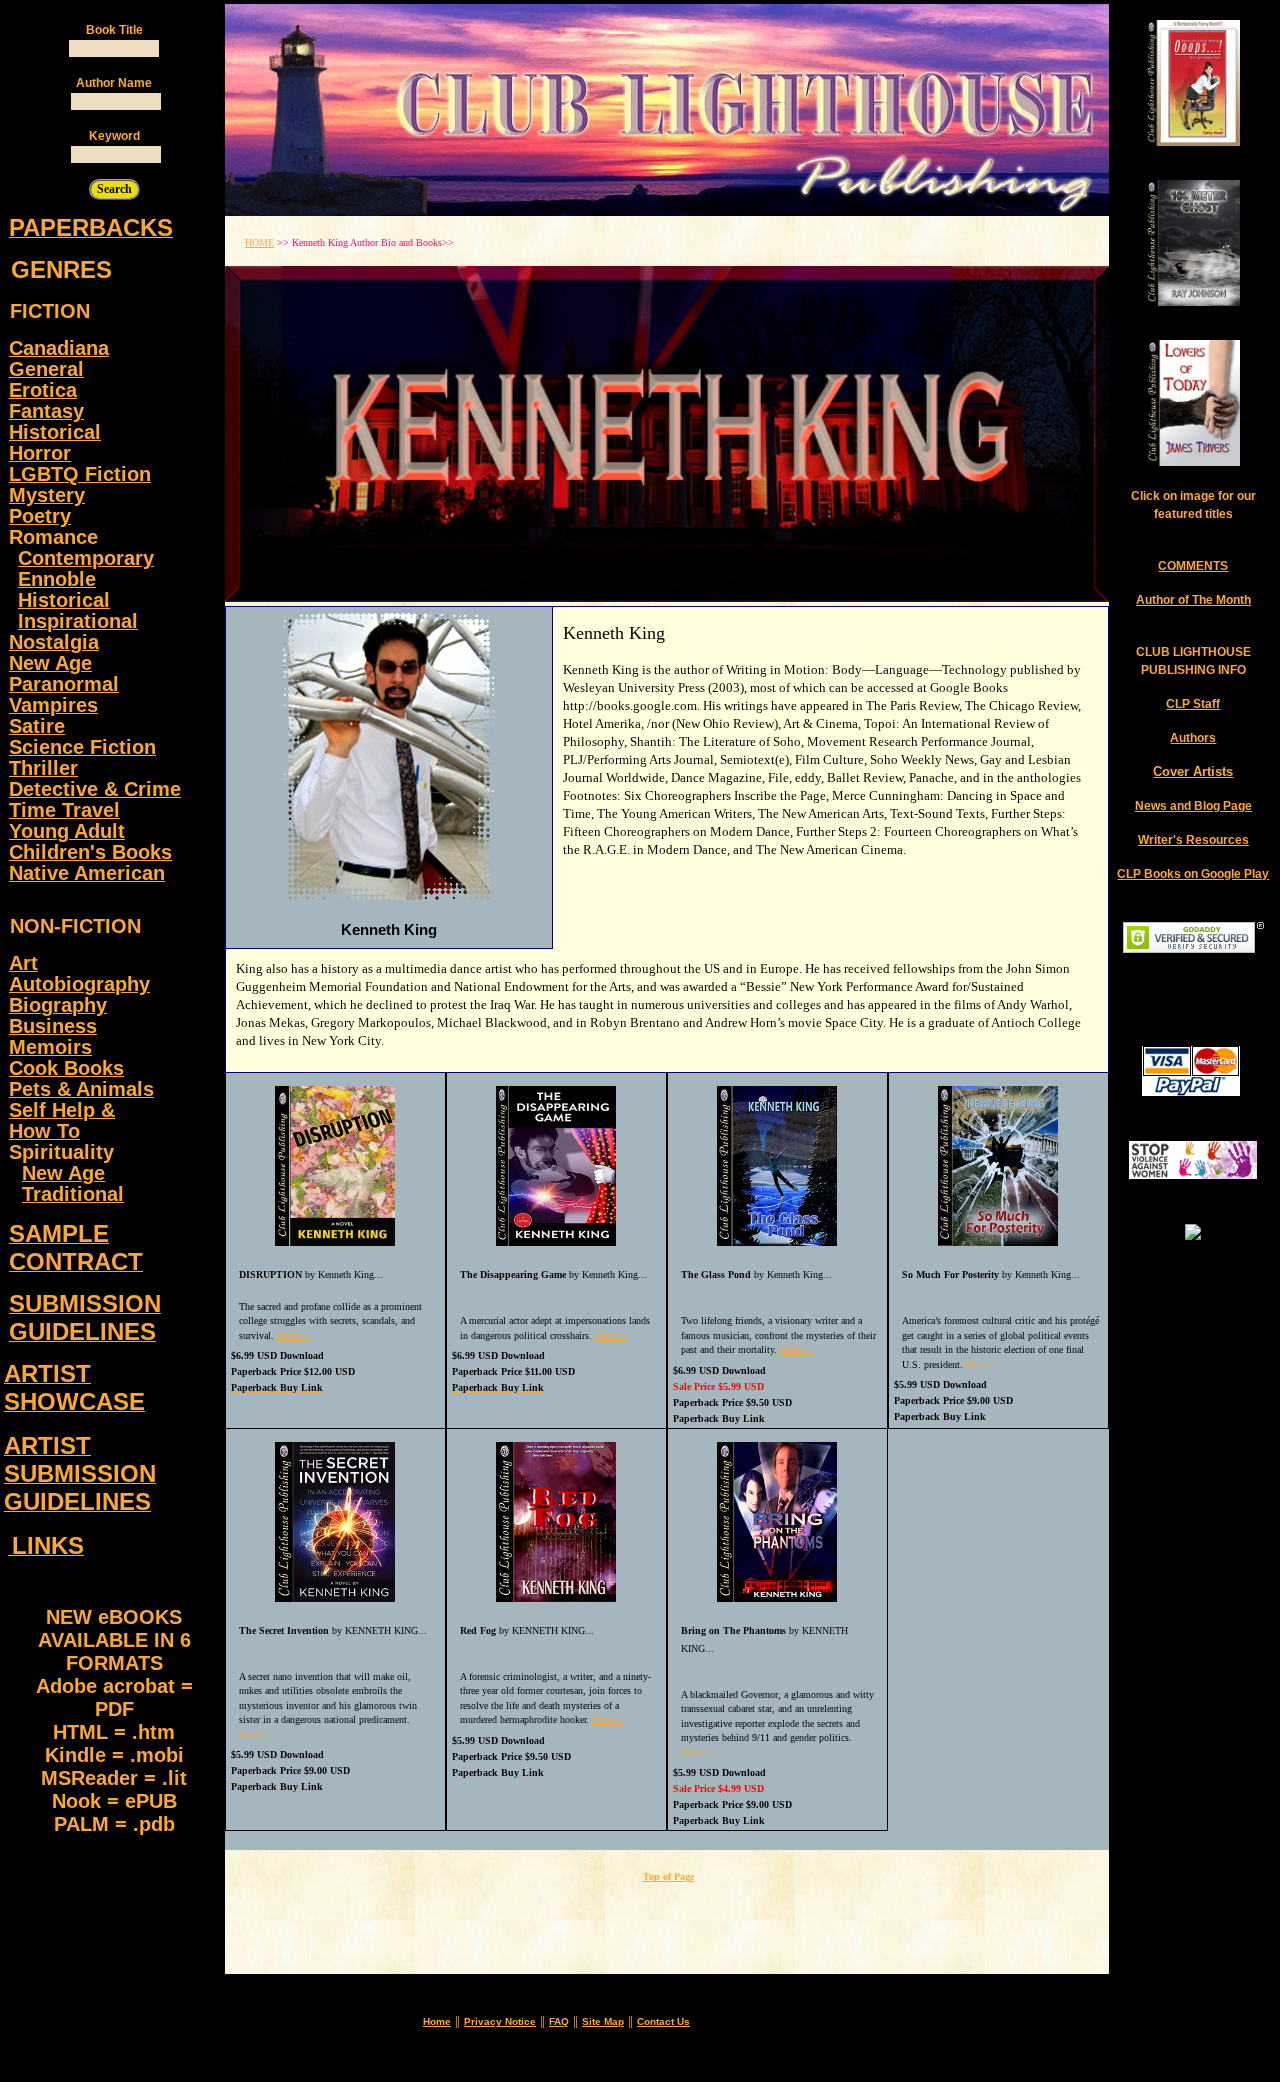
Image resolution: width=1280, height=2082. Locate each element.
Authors (1193, 738)
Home (437, 2021)
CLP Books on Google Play (1193, 874)
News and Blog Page (1193, 806)
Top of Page (668, 1876)
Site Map (603, 2021)
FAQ (559, 2021)
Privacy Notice (500, 2021)
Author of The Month (1193, 600)
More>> (293, 1335)
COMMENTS (1193, 566)
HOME (259, 242)
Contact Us (663, 2021)
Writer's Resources (1193, 840)
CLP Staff (1193, 704)
